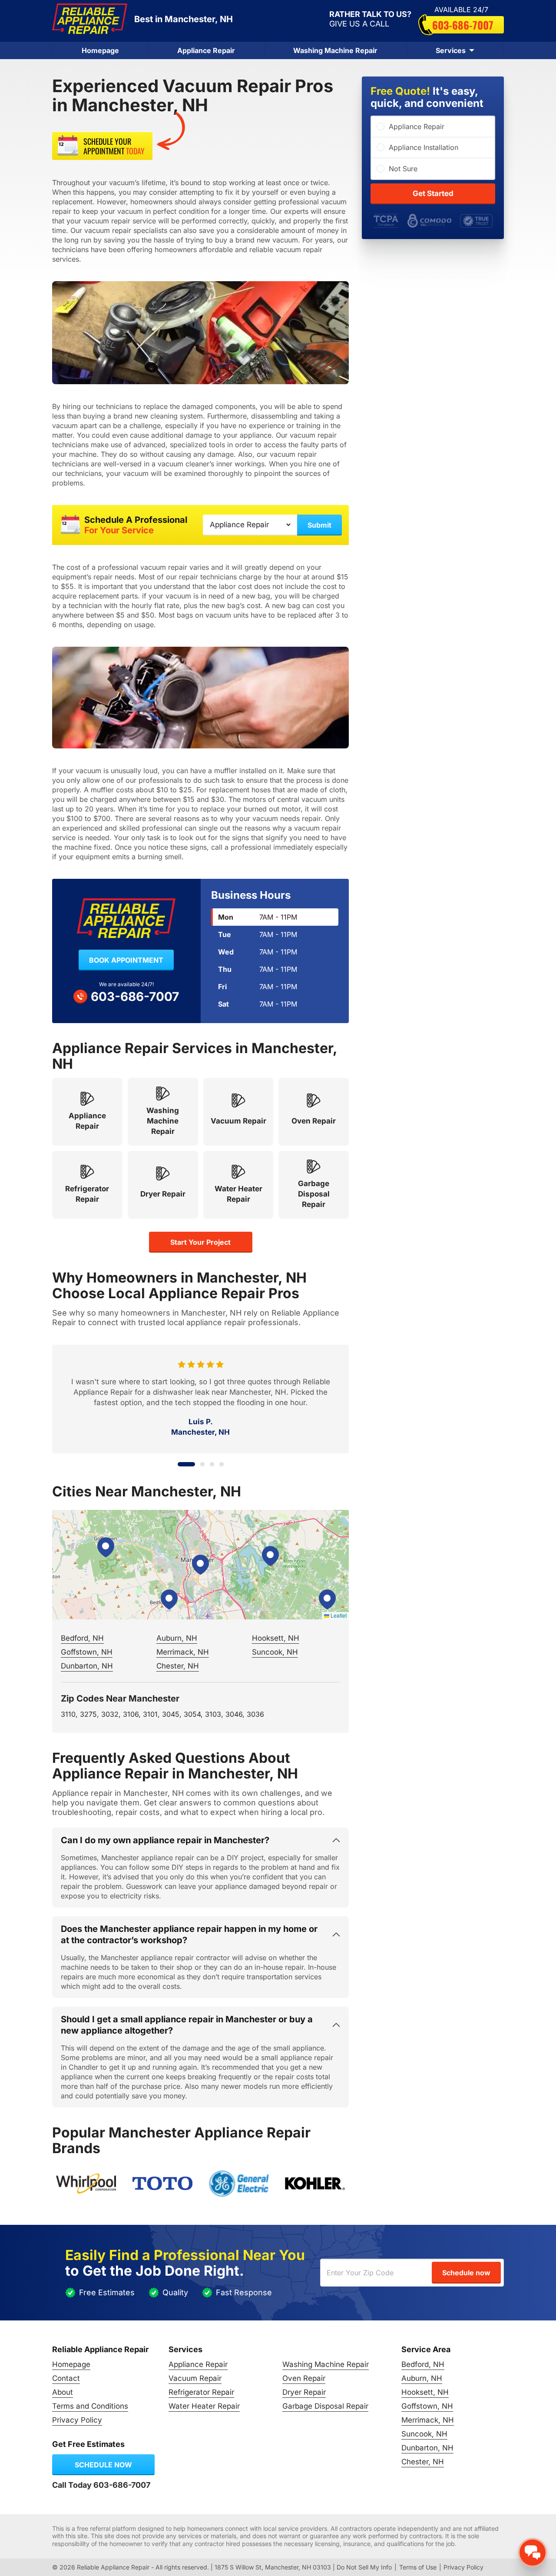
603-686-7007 (463, 25)
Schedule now (103, 2465)
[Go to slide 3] (212, 1464)
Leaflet (338, 1615)
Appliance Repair (206, 50)
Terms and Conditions (90, 2406)
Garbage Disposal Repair (325, 2406)
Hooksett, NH (276, 1638)
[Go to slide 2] (196, 1464)
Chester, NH (178, 1666)
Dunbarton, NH (87, 1666)
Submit (319, 525)
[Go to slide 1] (180, 1464)
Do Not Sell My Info (364, 2567)
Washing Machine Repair (335, 50)
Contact (66, 2378)
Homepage (100, 50)
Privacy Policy (77, 2420)
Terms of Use (418, 2567)
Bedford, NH (82, 1638)
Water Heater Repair (204, 2406)
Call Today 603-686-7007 (101, 2485)
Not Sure (403, 169)
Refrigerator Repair (201, 2392)
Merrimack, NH (183, 1652)
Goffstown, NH (87, 1652)
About (63, 2392)
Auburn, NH (177, 1638)
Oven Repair (304, 2378)
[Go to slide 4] (222, 1464)
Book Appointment (126, 960)
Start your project (200, 1242)
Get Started (433, 193)
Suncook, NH (275, 1652)
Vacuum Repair (195, 2378)
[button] (200, 1565)
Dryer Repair (304, 2392)
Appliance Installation (424, 147)
